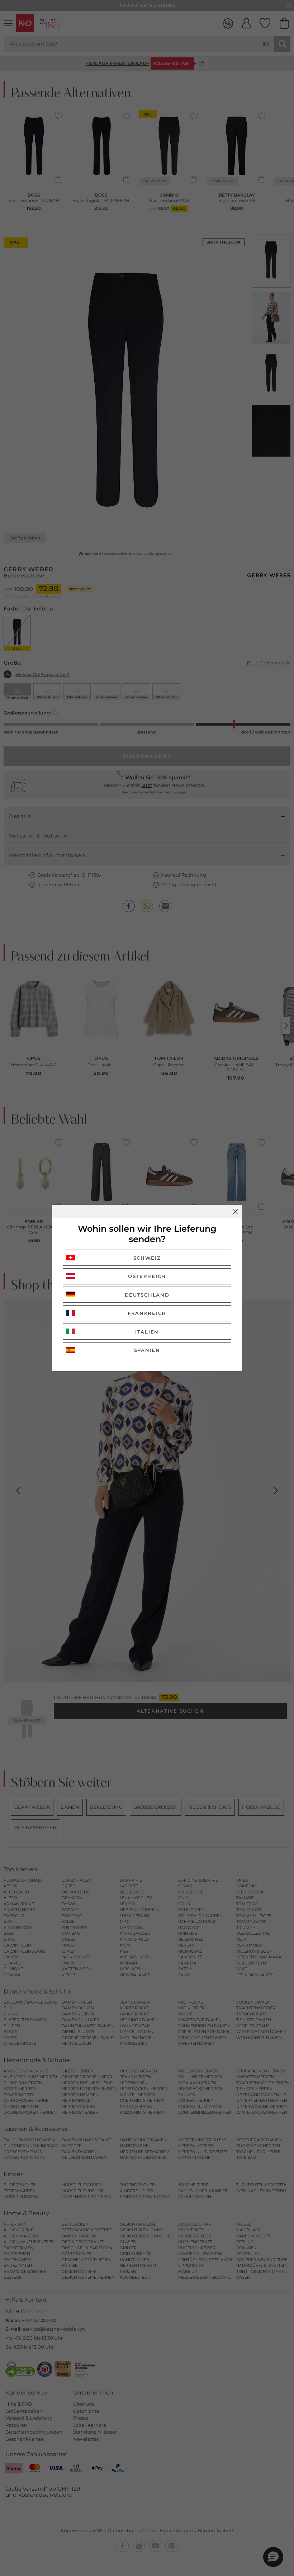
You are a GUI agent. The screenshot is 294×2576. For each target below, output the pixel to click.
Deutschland (147, 1295)
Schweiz (147, 1258)
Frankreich (147, 1313)
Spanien (147, 1350)
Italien (147, 1332)
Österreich (147, 1276)
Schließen (235, 1212)
